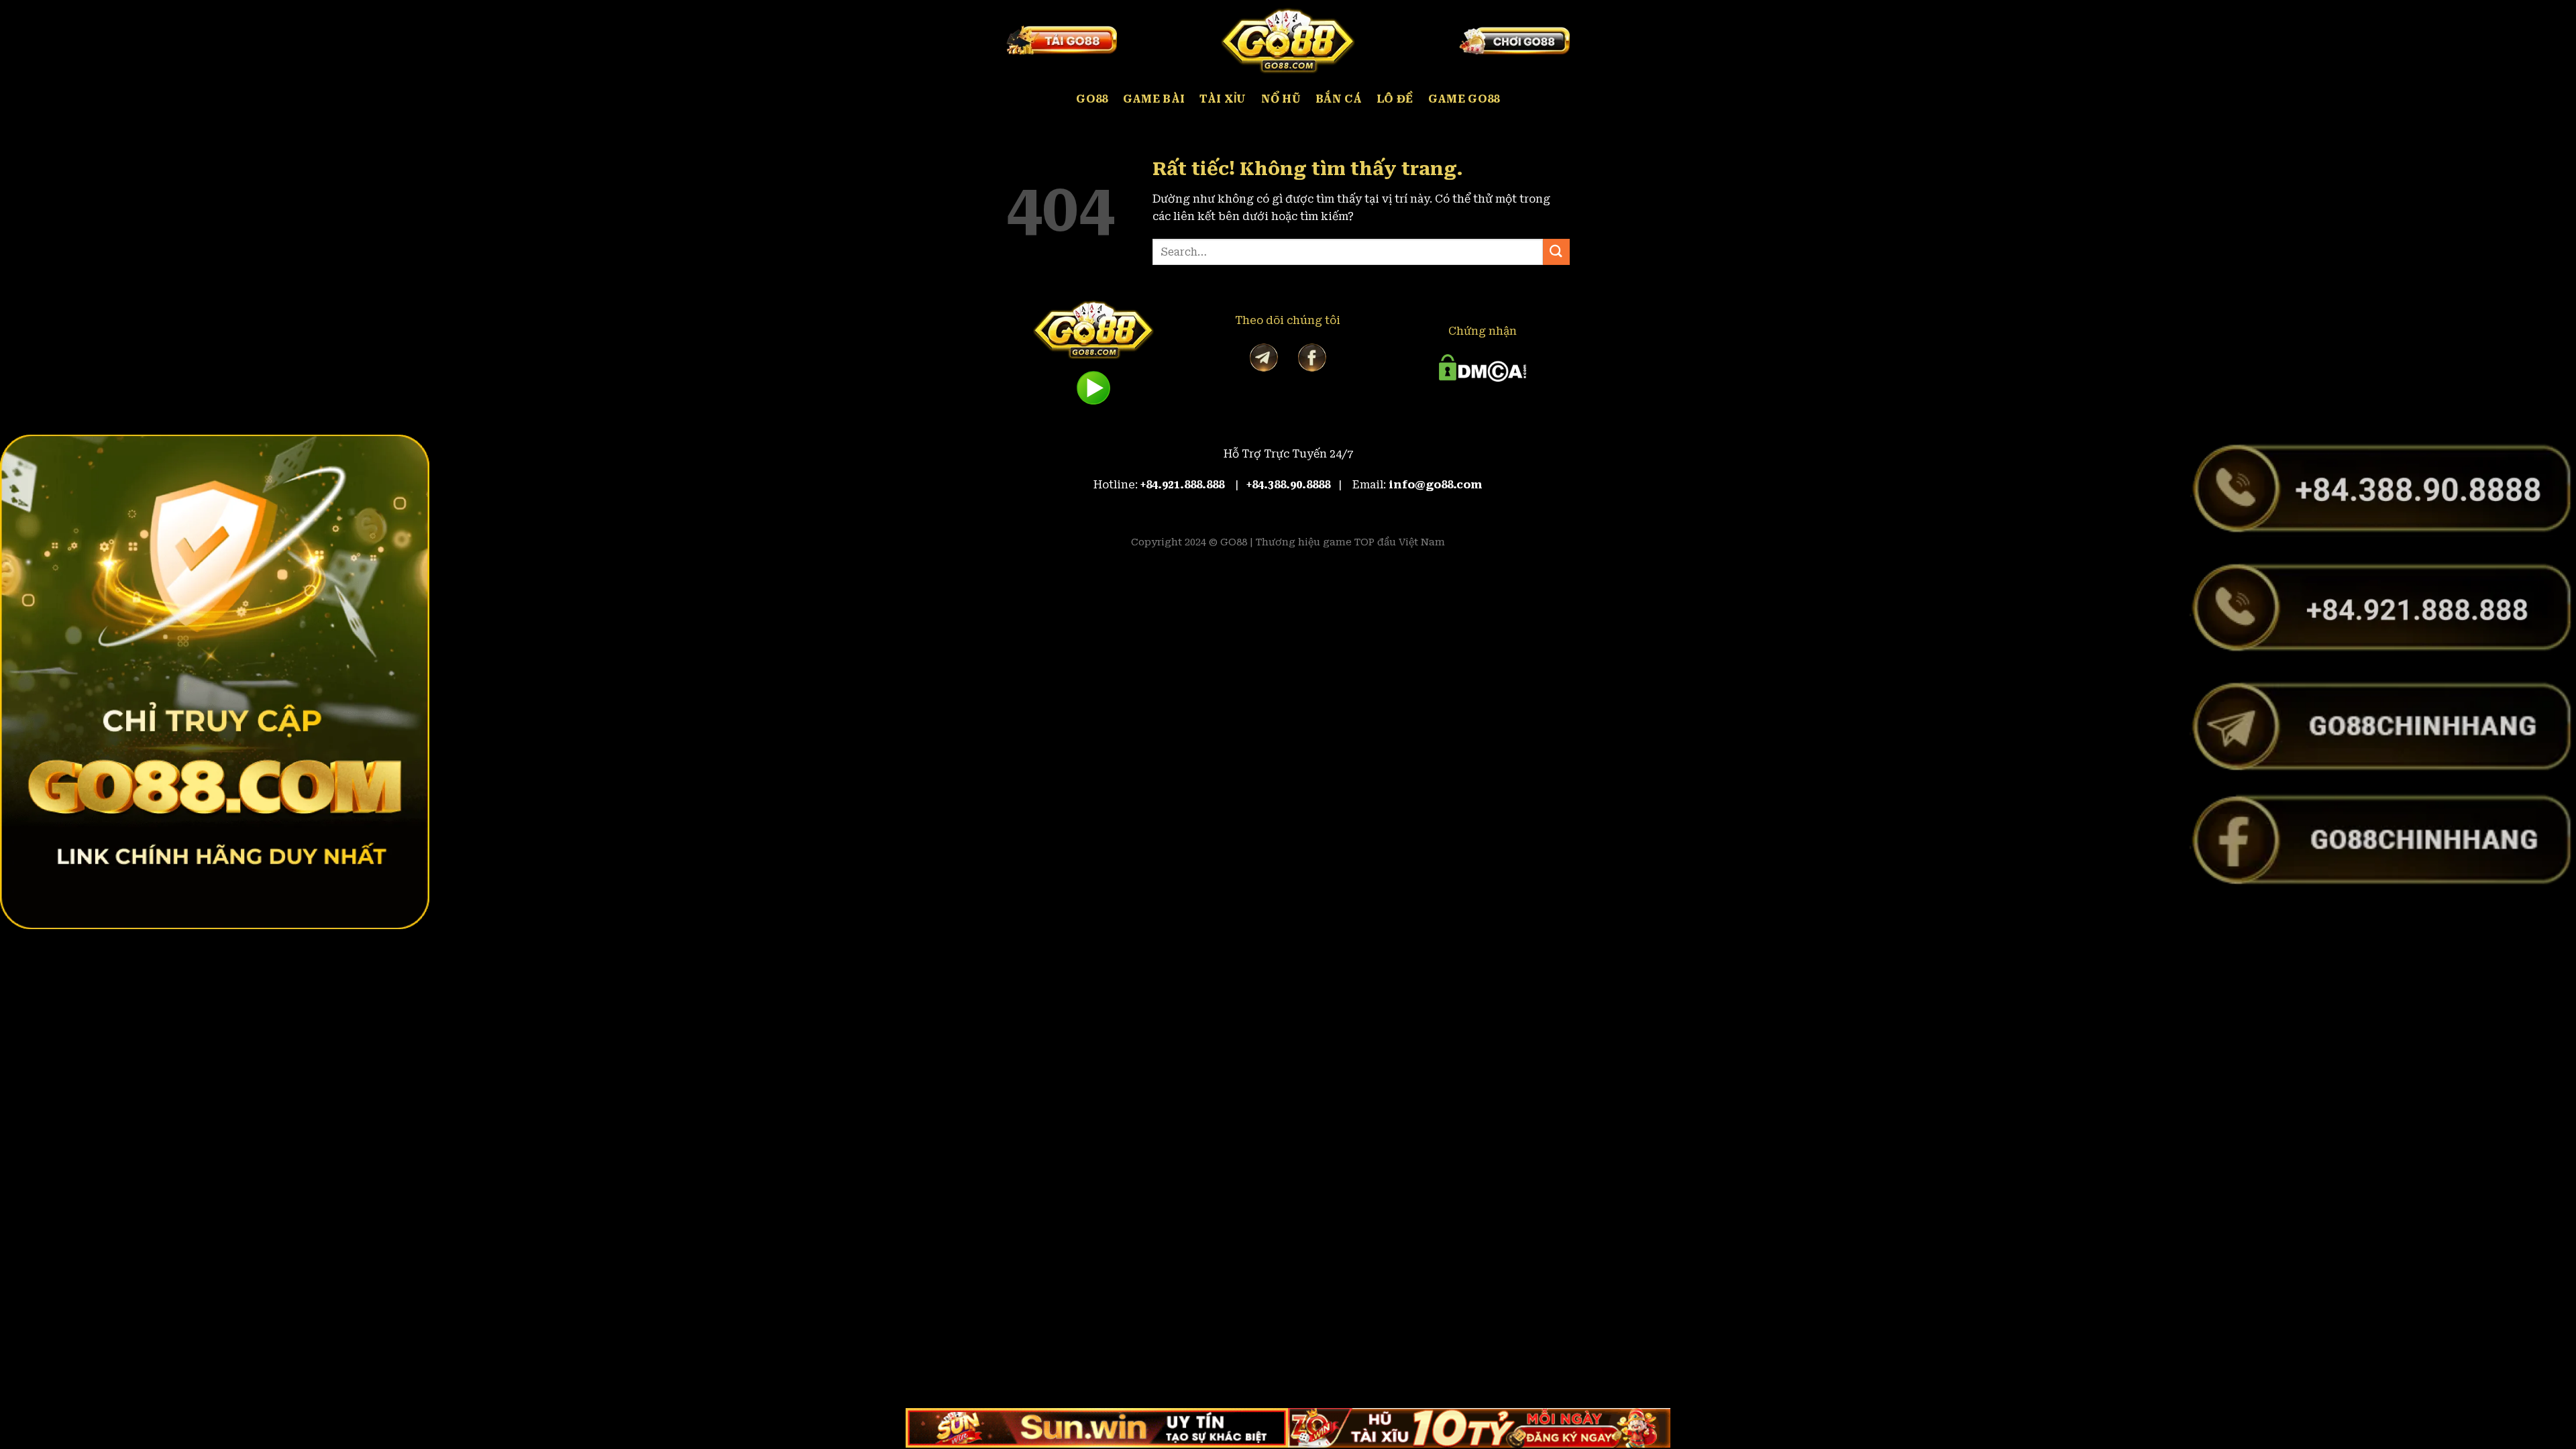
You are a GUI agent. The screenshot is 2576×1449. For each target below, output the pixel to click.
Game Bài (1154, 99)
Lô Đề (1395, 99)
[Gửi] (1556, 252)
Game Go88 (1464, 99)
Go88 (1092, 99)
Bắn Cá (1339, 99)
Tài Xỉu (1223, 99)
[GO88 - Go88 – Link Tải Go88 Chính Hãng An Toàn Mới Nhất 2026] (1288, 40)
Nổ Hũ (1281, 99)
